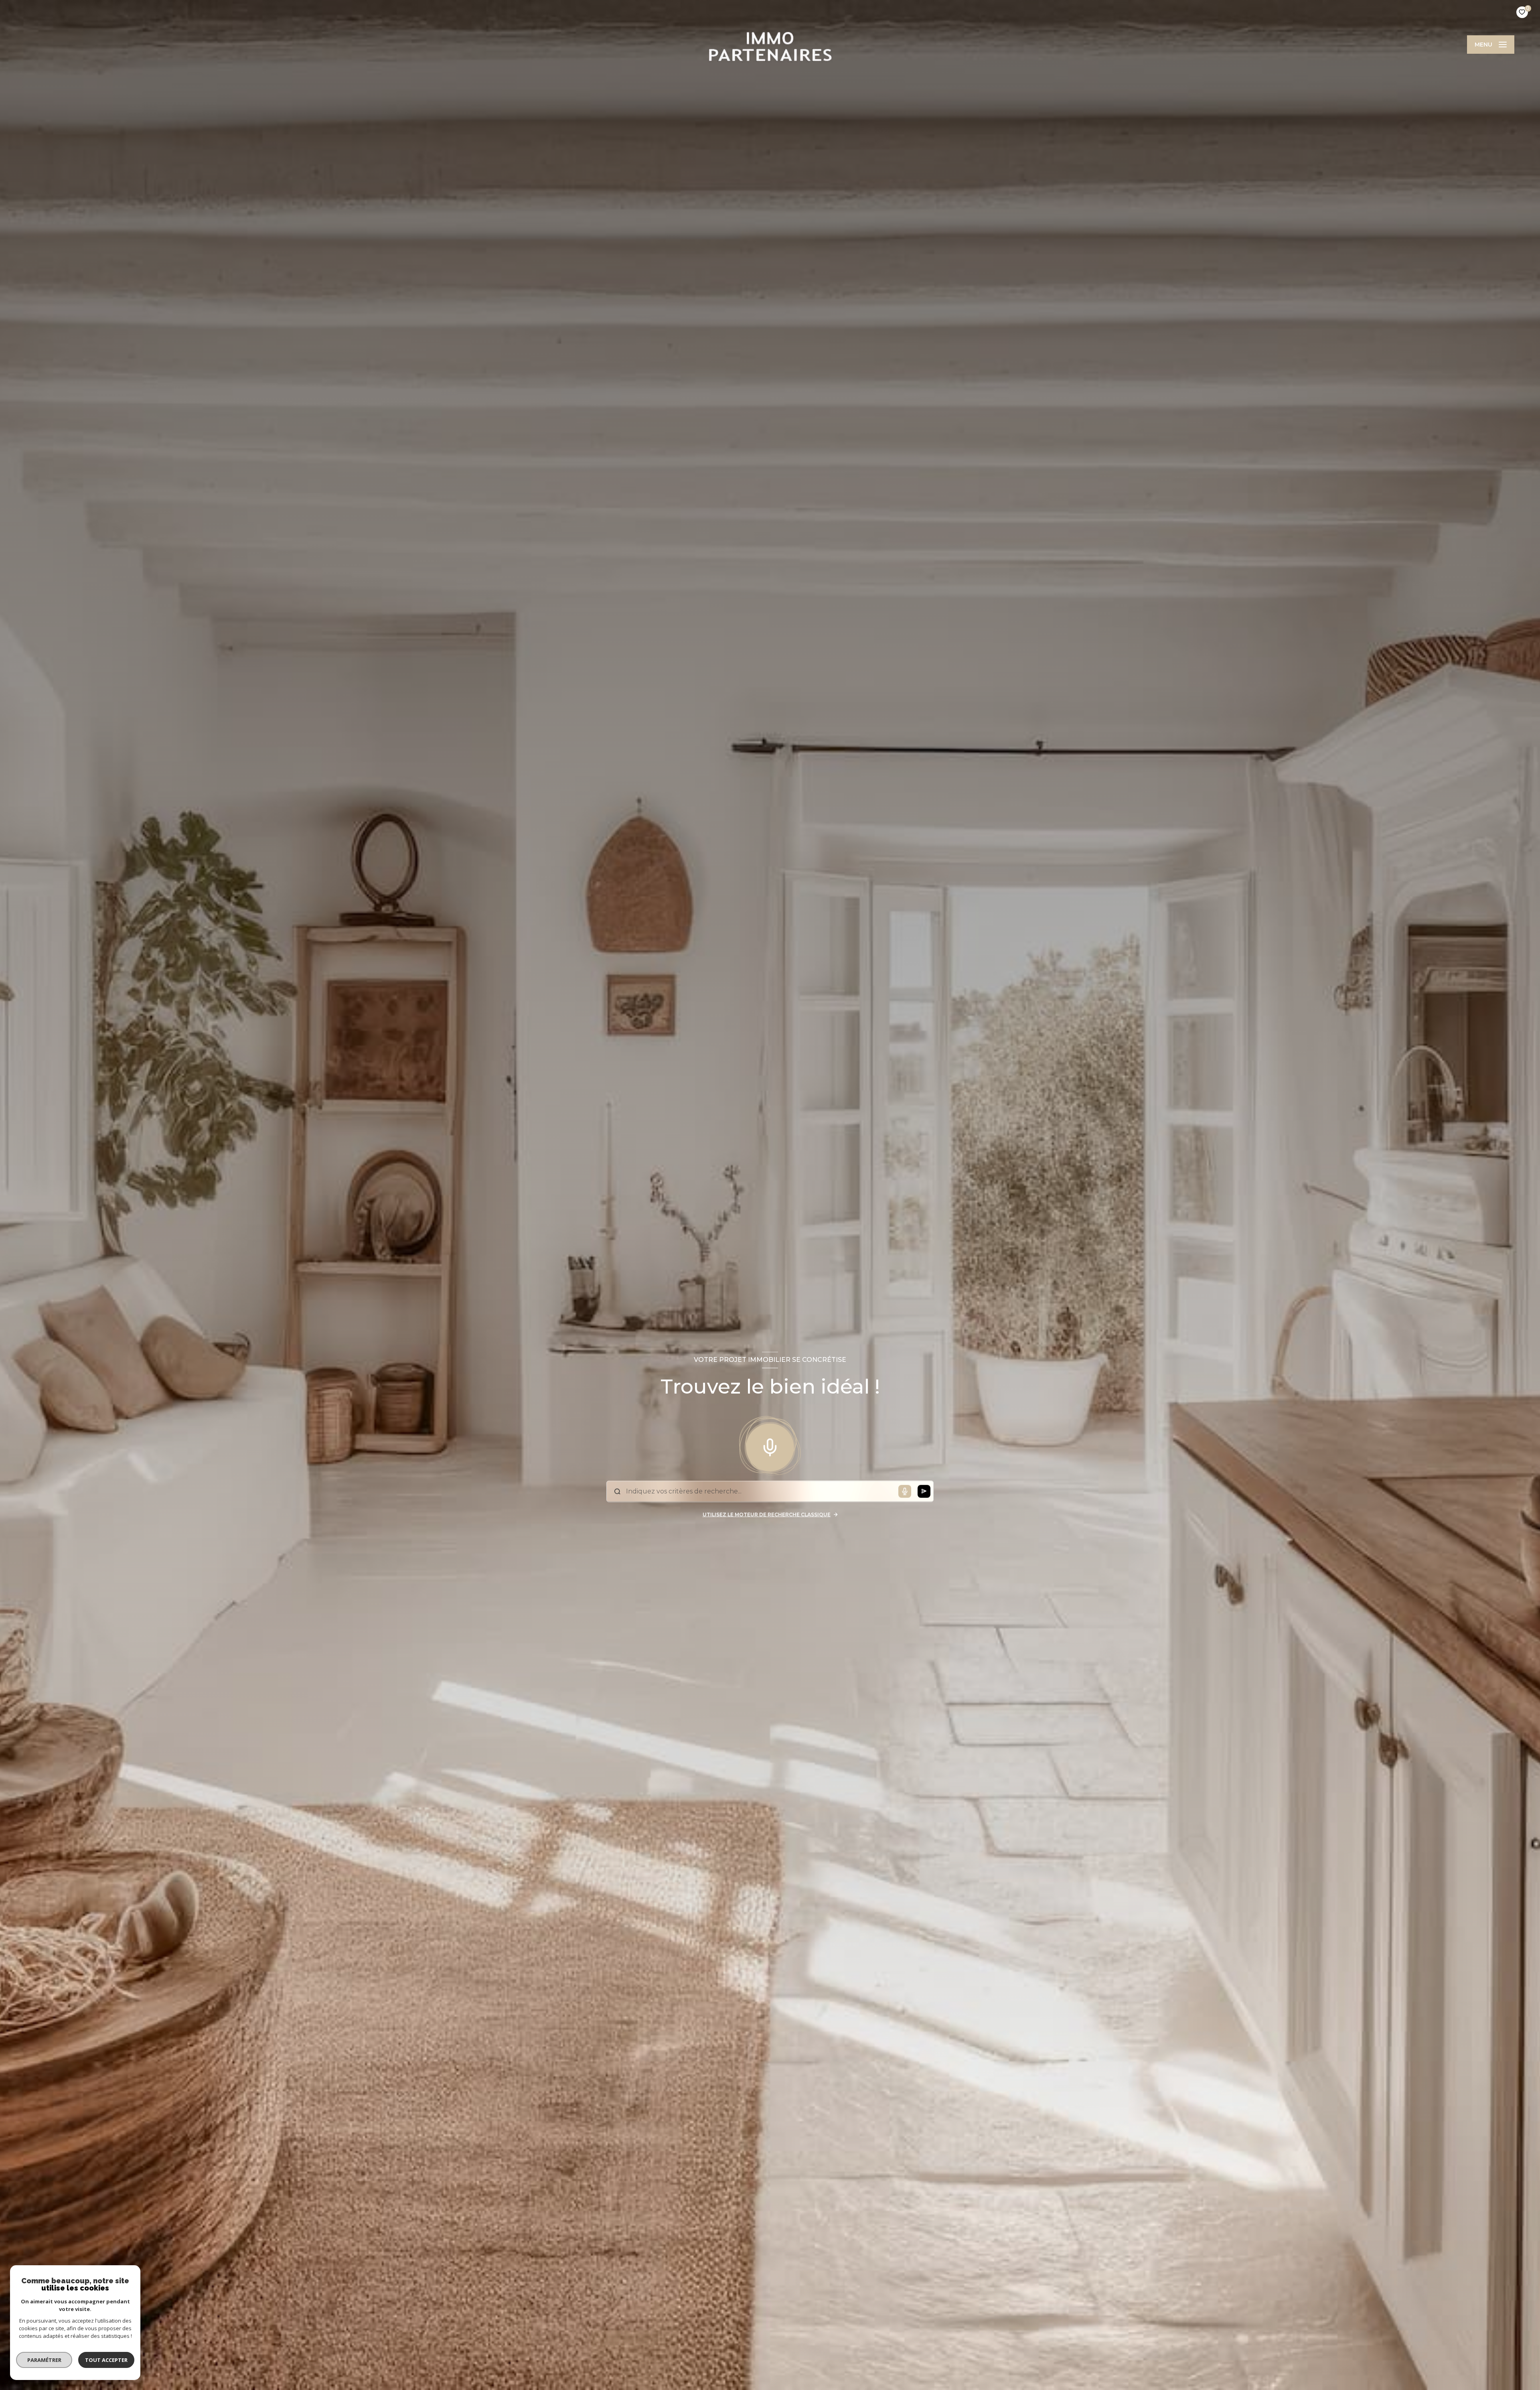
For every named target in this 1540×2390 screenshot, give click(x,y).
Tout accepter (106, 2360)
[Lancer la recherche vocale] (770, 1446)
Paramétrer (44, 2360)
